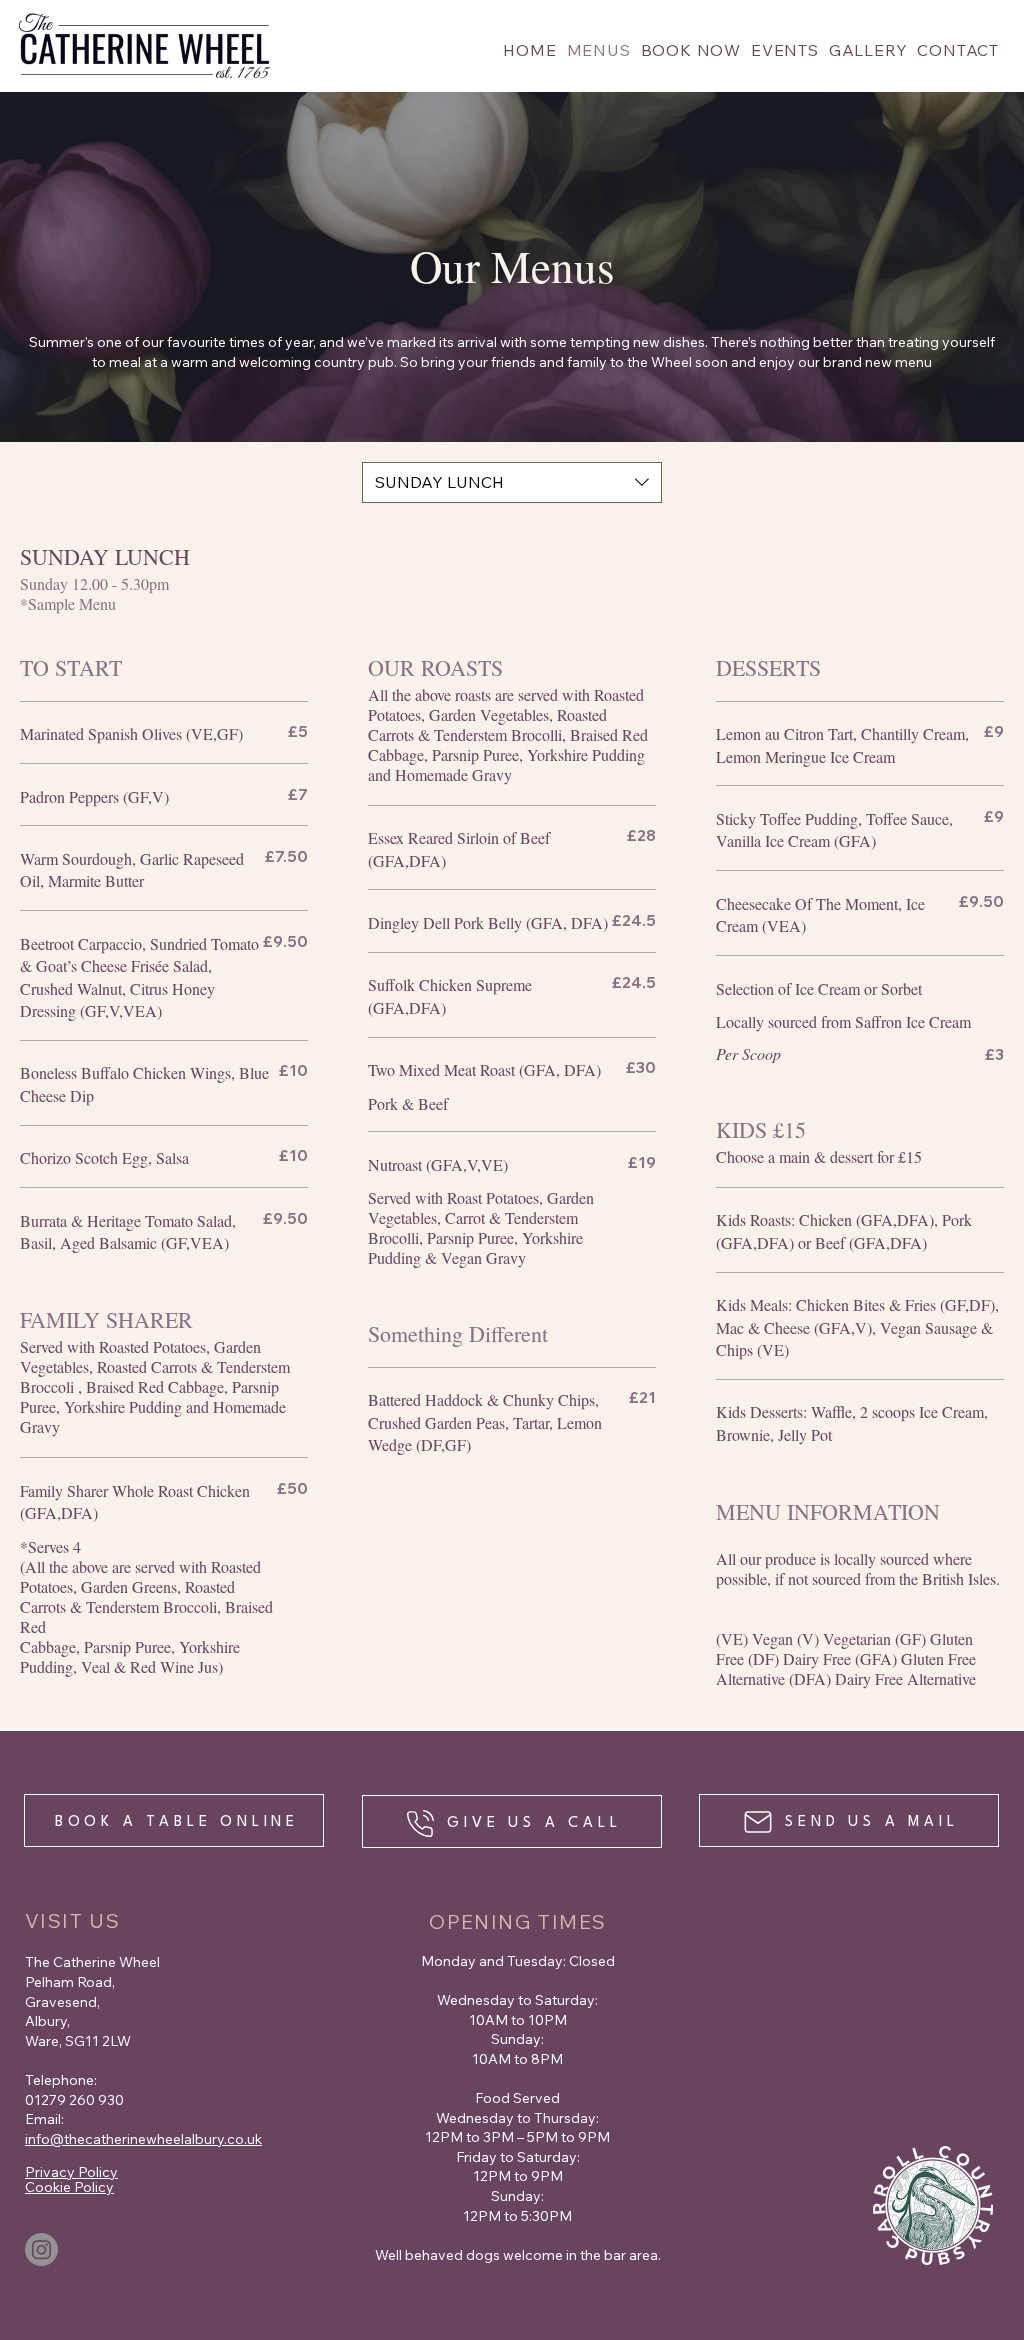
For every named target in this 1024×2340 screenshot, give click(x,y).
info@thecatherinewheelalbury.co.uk (143, 2139)
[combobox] (512, 482)
